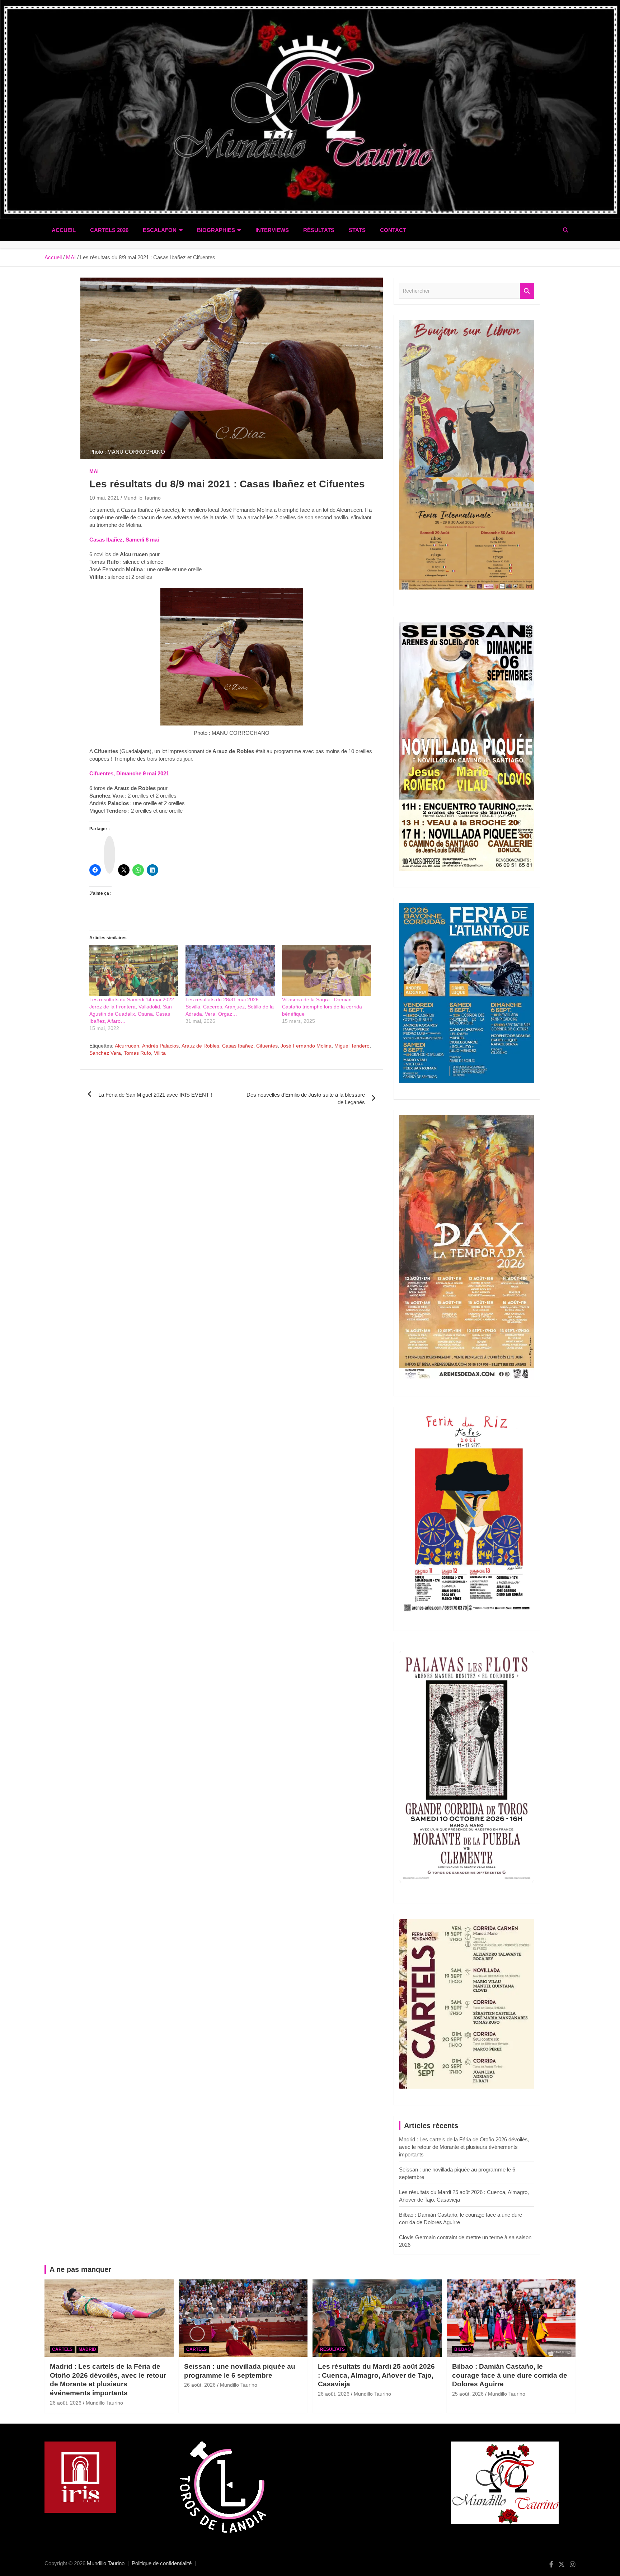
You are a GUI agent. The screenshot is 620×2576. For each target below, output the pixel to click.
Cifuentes (267, 1046)
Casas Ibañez (238, 1046)
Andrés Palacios (160, 1046)
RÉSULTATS (319, 230)
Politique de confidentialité (162, 2563)
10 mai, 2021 (104, 498)
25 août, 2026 (468, 2394)
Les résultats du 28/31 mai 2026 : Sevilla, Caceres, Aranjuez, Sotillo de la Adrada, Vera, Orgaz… (230, 1007)
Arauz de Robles (200, 1046)
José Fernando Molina (306, 1046)
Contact (393, 230)
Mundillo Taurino (142, 498)
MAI (94, 471)
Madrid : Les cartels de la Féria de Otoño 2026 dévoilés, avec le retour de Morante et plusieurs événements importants (464, 2147)
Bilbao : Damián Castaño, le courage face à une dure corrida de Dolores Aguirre (510, 2375)
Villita (160, 1053)
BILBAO (462, 2349)
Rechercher (527, 291)
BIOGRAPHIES (216, 230)
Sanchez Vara (105, 1053)
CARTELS (62, 2349)
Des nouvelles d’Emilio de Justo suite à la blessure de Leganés (306, 1098)
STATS (357, 230)
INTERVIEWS (272, 230)
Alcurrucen (127, 1046)
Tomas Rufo (137, 1053)
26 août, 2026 (66, 2403)
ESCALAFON (160, 230)
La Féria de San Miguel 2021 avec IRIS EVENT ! (155, 1095)
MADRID (87, 2349)
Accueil (64, 230)
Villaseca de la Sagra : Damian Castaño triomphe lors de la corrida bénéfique (322, 1007)
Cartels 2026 (109, 230)
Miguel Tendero (352, 1046)
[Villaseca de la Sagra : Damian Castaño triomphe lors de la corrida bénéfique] (327, 970)
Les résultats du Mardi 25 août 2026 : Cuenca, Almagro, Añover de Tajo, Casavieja (376, 2375)
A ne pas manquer (80, 2269)
